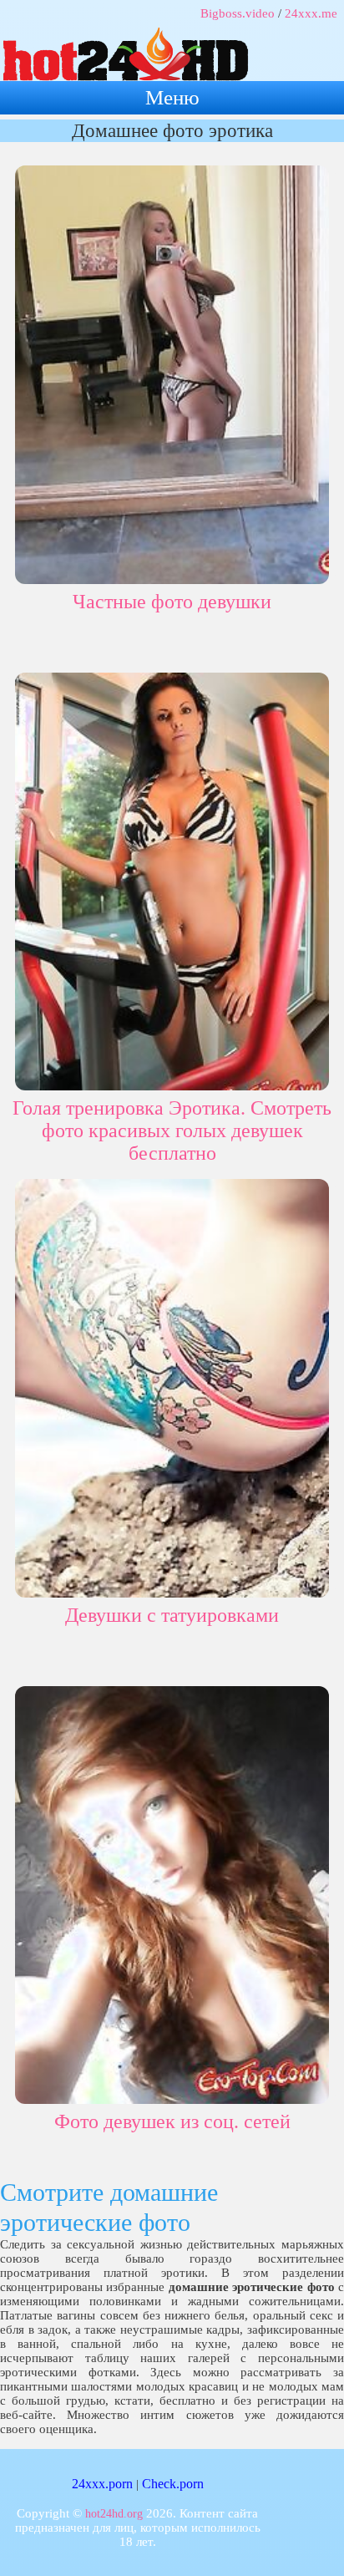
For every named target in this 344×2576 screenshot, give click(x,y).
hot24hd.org (114, 2514)
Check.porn (173, 2484)
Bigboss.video (238, 13)
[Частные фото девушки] (172, 371)
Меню (172, 97)
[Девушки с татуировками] (172, 1385)
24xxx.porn (102, 2484)
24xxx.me (311, 13)
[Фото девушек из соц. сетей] (172, 1892)
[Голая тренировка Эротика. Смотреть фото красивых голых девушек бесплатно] (172, 879)
